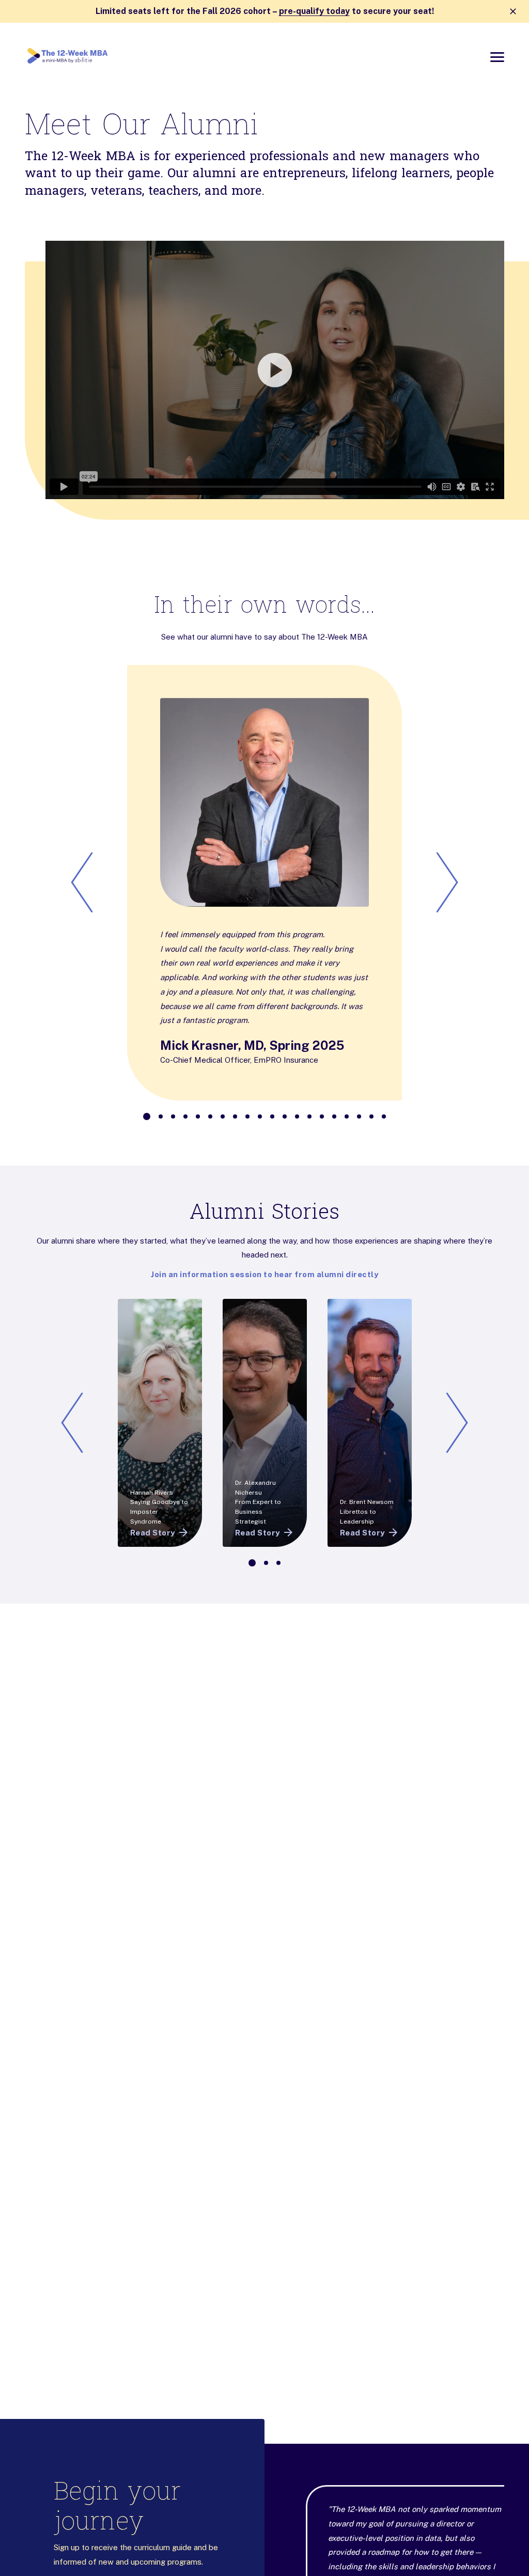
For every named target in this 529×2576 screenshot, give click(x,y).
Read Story (153, 1533)
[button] (264, 370)
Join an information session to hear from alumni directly (264, 1274)
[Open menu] (497, 57)
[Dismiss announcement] (513, 11)
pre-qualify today (314, 11)
